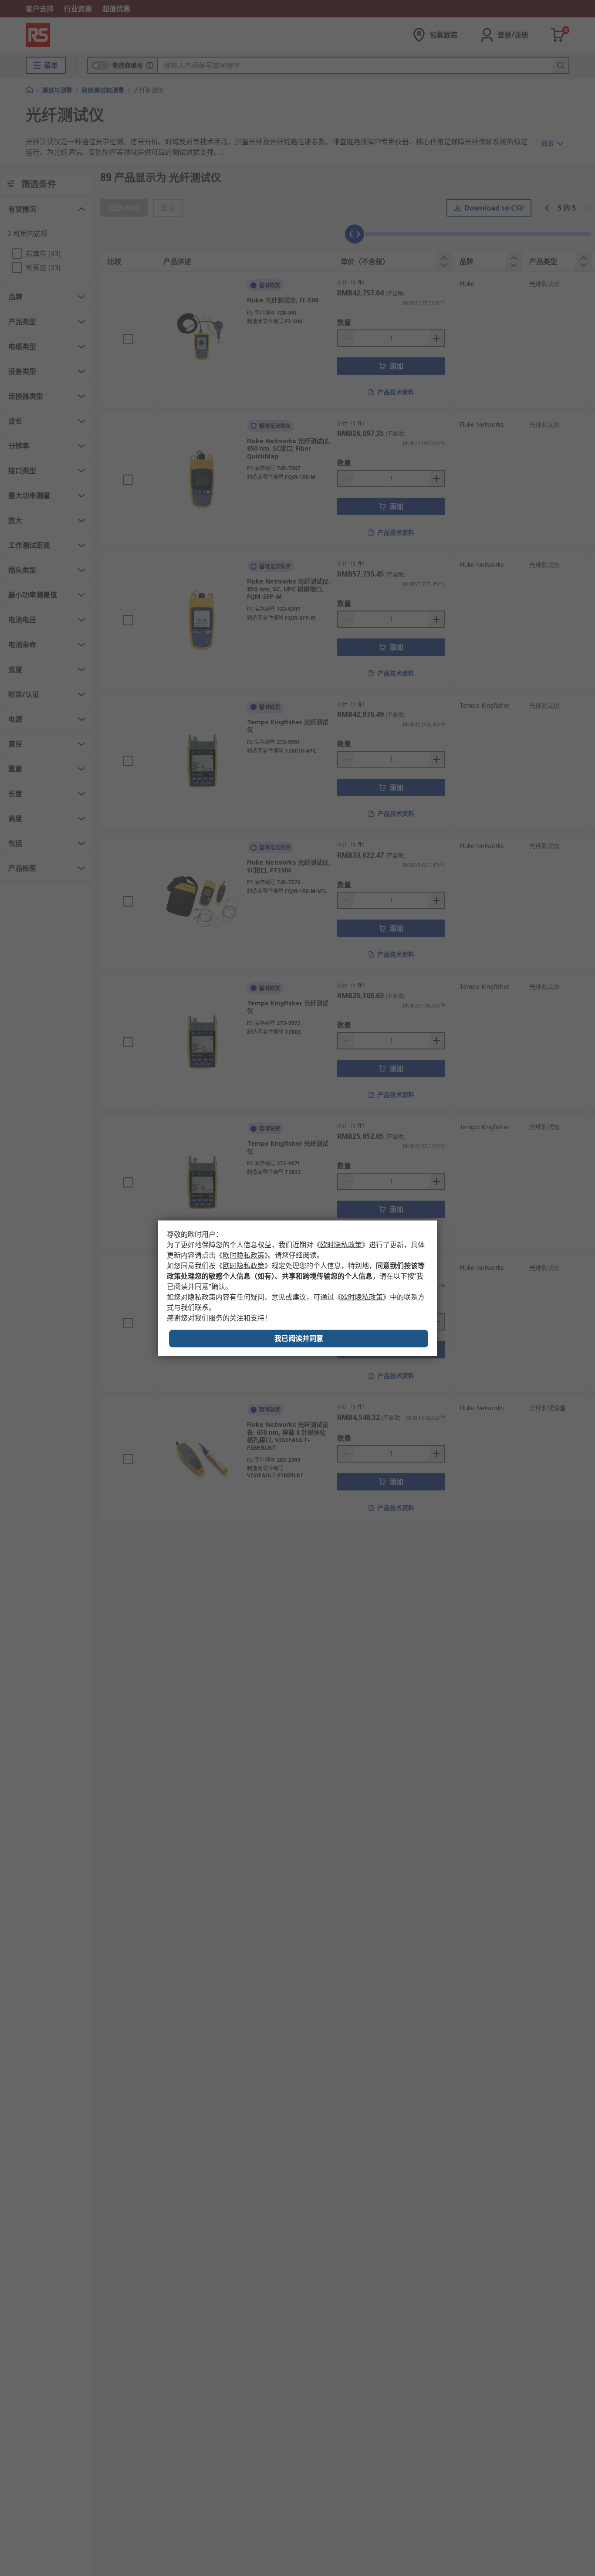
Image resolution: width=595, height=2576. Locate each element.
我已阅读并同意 (299, 1338)
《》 (341, 1244)
